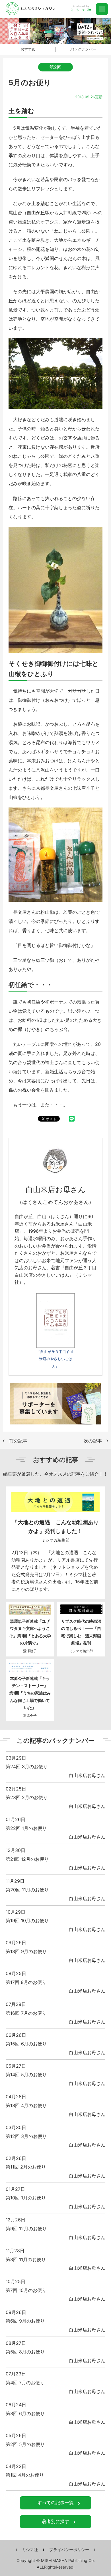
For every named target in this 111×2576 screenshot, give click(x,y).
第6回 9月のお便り (25, 2321)
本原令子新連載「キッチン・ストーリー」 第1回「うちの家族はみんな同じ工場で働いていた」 (31, 1693)
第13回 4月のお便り (26, 2105)
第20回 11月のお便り (27, 1890)
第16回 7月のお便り (26, 2013)
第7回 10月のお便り (26, 2290)
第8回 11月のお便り (26, 2259)
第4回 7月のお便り (25, 2383)
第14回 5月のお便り (26, 2075)
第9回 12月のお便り (26, 2229)
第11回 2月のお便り (26, 2167)
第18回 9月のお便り (26, 1951)
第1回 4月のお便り (25, 2475)
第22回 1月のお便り (26, 1828)
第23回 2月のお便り (27, 1797)
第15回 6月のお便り (26, 2044)
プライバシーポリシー (69, 2550)
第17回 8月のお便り (26, 1982)
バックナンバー (83, 49)
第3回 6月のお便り (25, 2413)
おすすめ (28, 49)
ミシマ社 (30, 2550)
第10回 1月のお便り (26, 2198)
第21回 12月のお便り (27, 1859)
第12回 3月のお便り (26, 2136)
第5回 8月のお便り (25, 2352)
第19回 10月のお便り (27, 1920)
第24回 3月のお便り (27, 1766)
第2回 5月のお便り (25, 2444)
